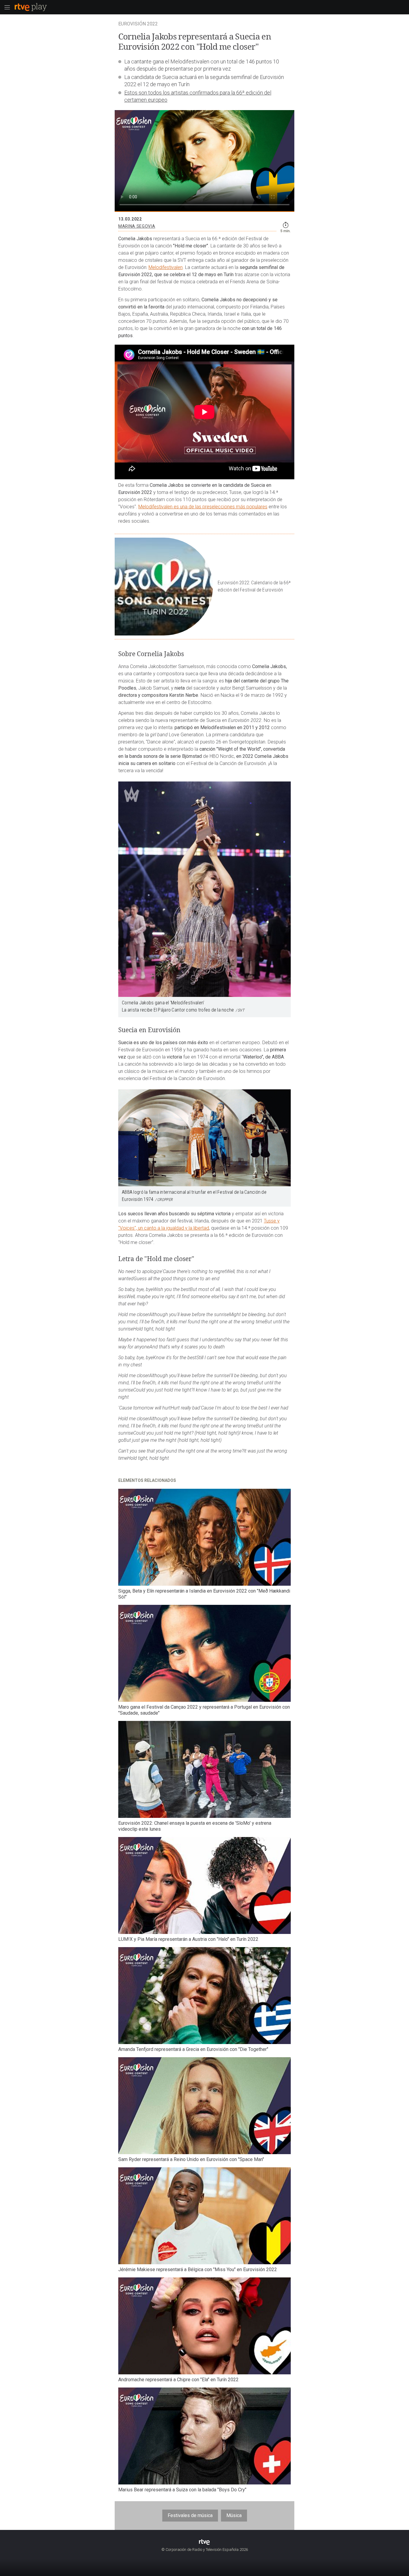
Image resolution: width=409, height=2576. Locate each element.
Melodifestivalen (166, 267)
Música (234, 2515)
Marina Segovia (137, 226)
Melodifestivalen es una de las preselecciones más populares (203, 507)
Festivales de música (190, 2515)
